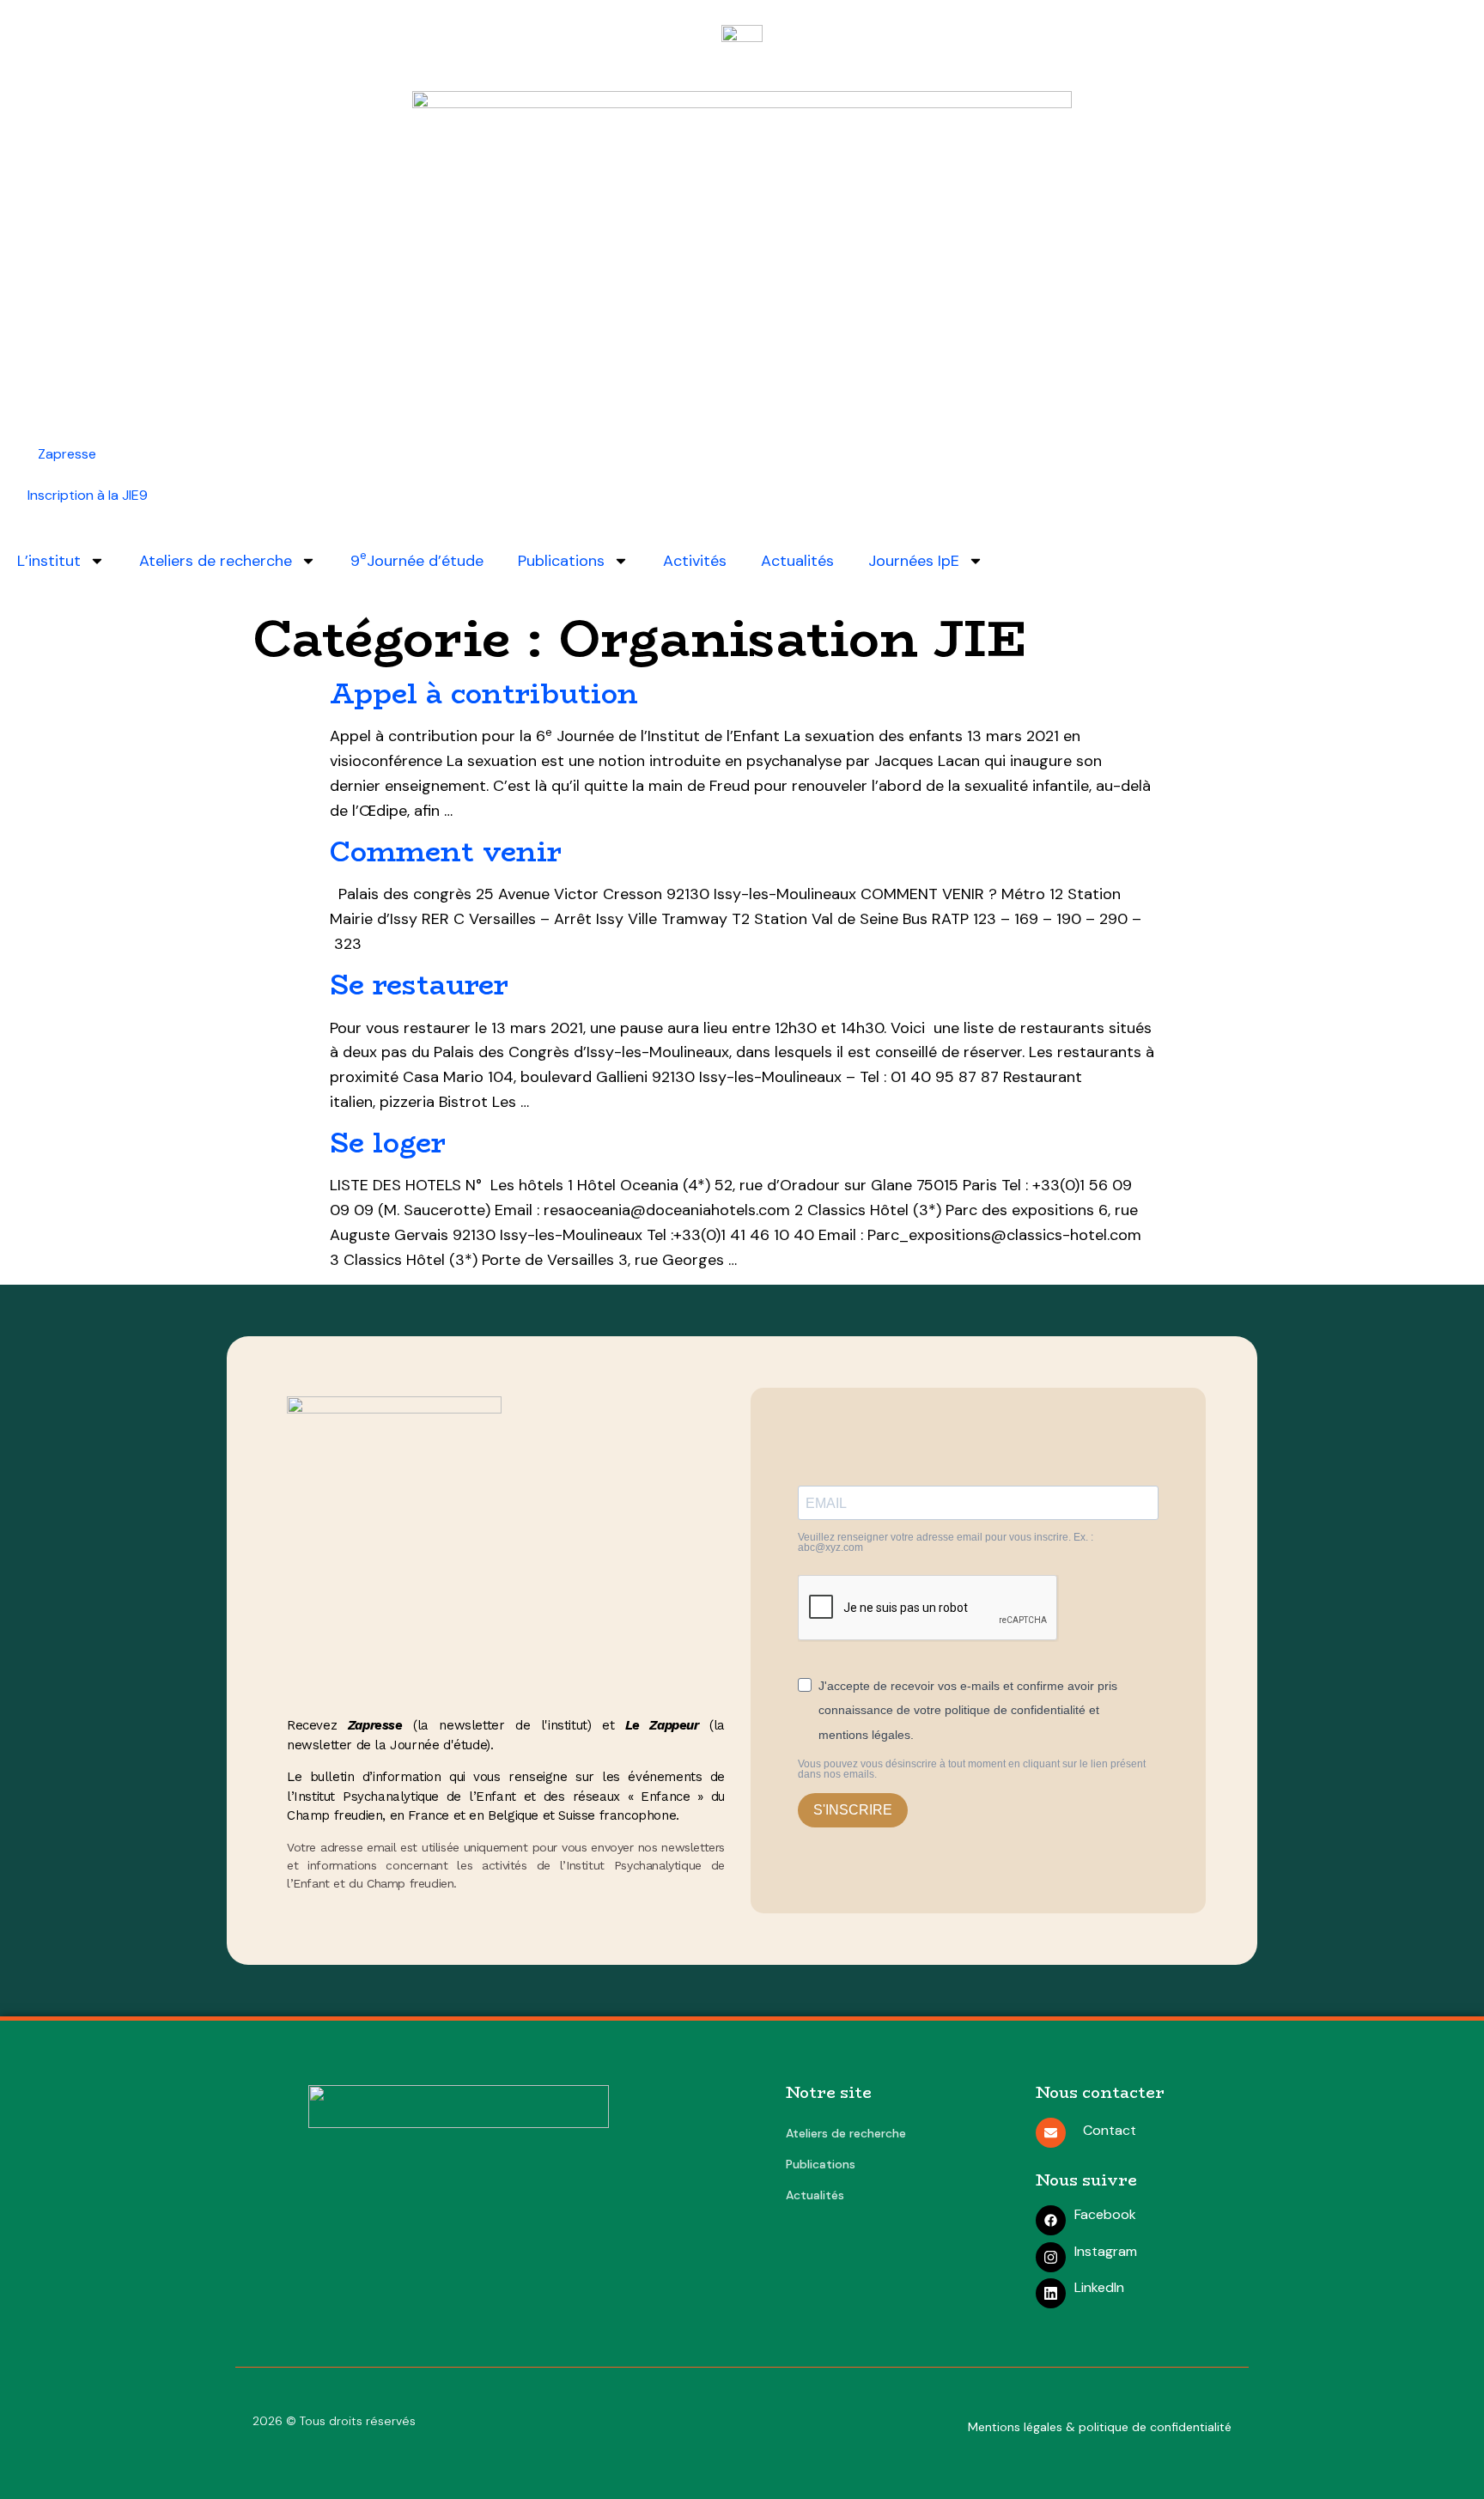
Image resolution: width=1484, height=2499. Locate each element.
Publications (561, 561)
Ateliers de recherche (216, 561)
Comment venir (446, 852)
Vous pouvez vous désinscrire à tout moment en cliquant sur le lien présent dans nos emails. (972, 1769)
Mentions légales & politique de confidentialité (1100, 2427)
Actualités (797, 561)
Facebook (1105, 2214)
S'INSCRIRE (853, 1810)
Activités (695, 561)
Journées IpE (914, 561)
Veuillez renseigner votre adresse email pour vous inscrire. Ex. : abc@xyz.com (946, 1542)
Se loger (388, 1143)
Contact (1110, 2130)
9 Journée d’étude (417, 560)
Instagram (1106, 2251)
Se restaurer (419, 985)
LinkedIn (1099, 2287)
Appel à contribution (484, 694)
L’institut (49, 561)
